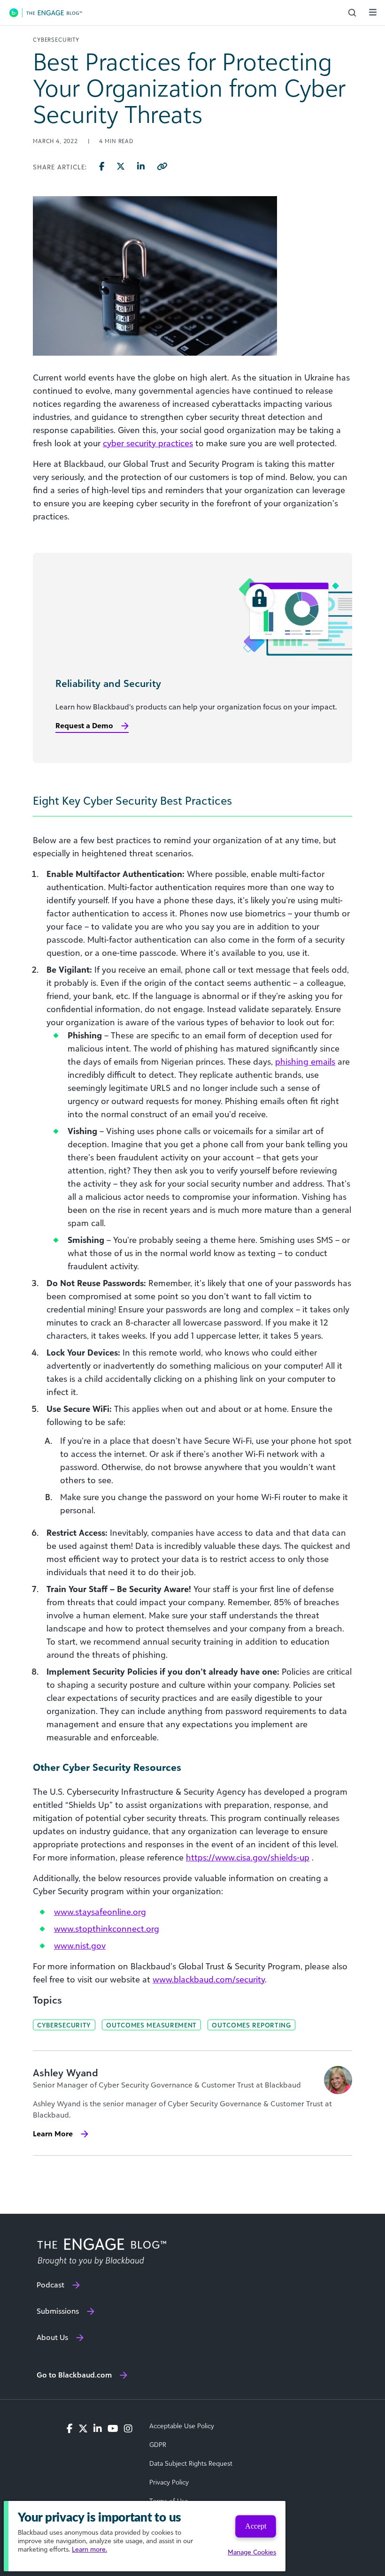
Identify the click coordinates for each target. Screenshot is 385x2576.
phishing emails (305, 1061)
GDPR (158, 2445)
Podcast (50, 2285)
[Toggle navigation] (373, 12)
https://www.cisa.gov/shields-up (248, 1857)
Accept (256, 2526)
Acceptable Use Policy (182, 2426)
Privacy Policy (169, 2482)
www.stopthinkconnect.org (107, 1928)
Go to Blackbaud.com (74, 2375)
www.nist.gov (80, 1945)
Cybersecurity (64, 2025)
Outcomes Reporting (251, 2025)
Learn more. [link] (89, 2549)
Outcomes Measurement (151, 2025)
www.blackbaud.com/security (209, 1979)
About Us (52, 2337)
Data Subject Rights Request (191, 2463)
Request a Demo (84, 725)
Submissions (58, 2311)
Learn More (53, 2134)
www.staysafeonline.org (100, 1912)
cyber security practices (148, 443)
